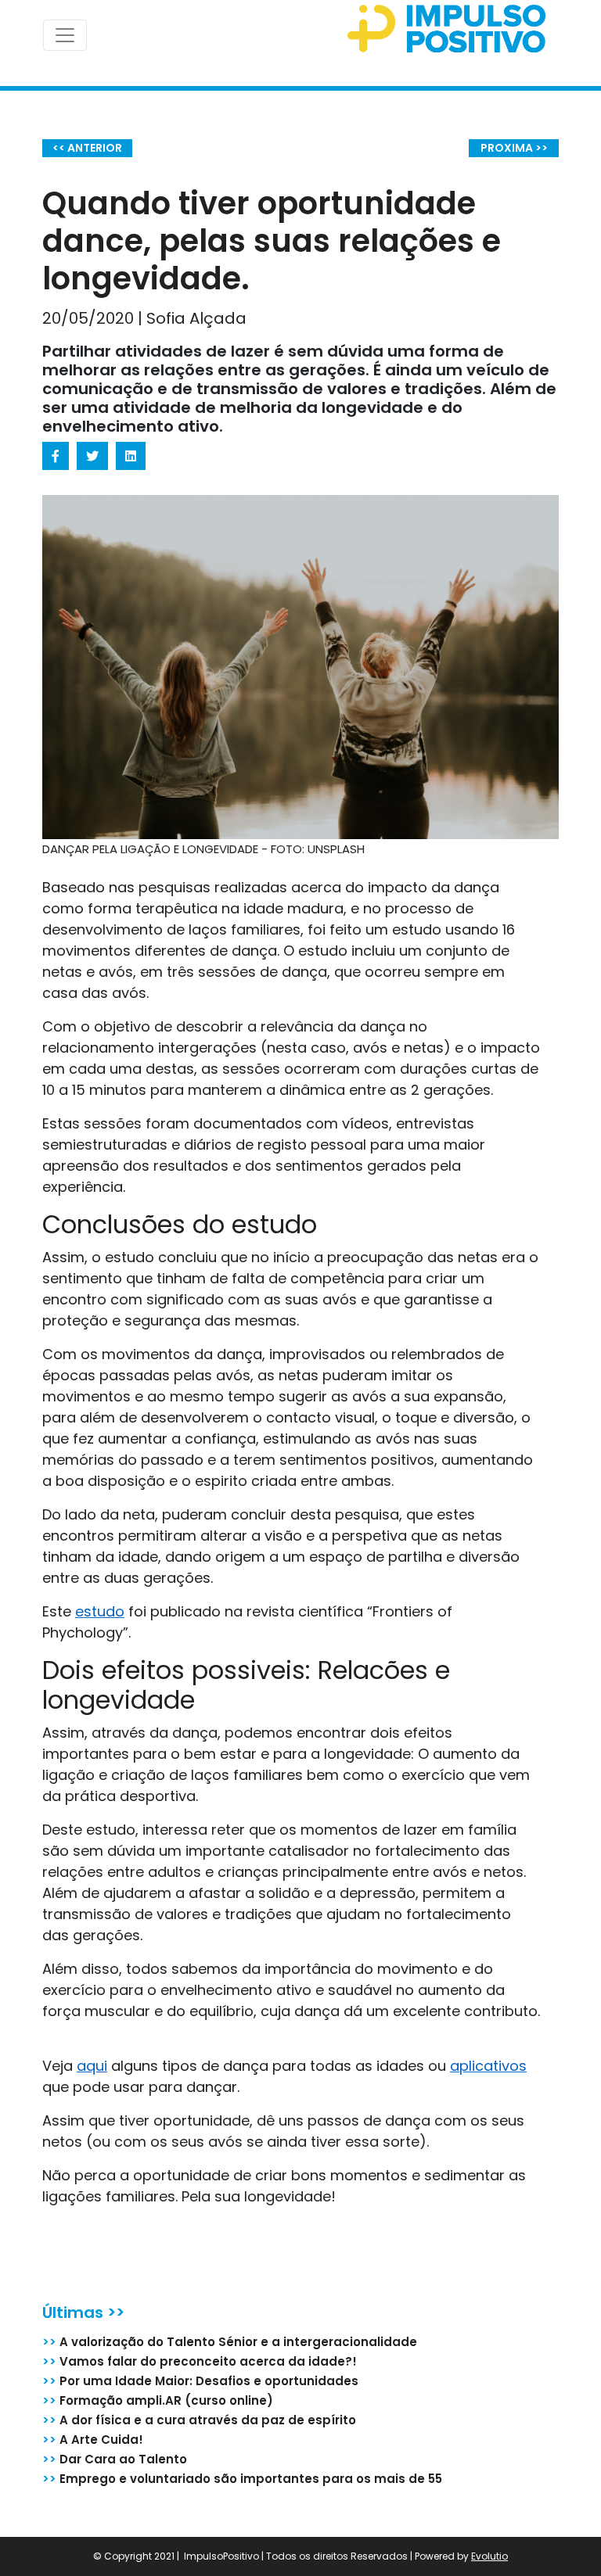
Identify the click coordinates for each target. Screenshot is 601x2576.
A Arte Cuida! (93, 2440)
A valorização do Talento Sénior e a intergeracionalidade (230, 2342)
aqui (92, 2066)
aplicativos (488, 2066)
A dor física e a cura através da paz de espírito (199, 2420)
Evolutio (489, 2556)
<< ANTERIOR (87, 148)
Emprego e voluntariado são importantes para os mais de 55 (242, 2479)
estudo (100, 1611)
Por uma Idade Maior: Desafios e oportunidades (200, 2381)
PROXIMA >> (514, 148)
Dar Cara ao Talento (115, 2459)
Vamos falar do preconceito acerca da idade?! (200, 2361)
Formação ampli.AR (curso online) (158, 2400)
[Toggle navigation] (65, 35)
